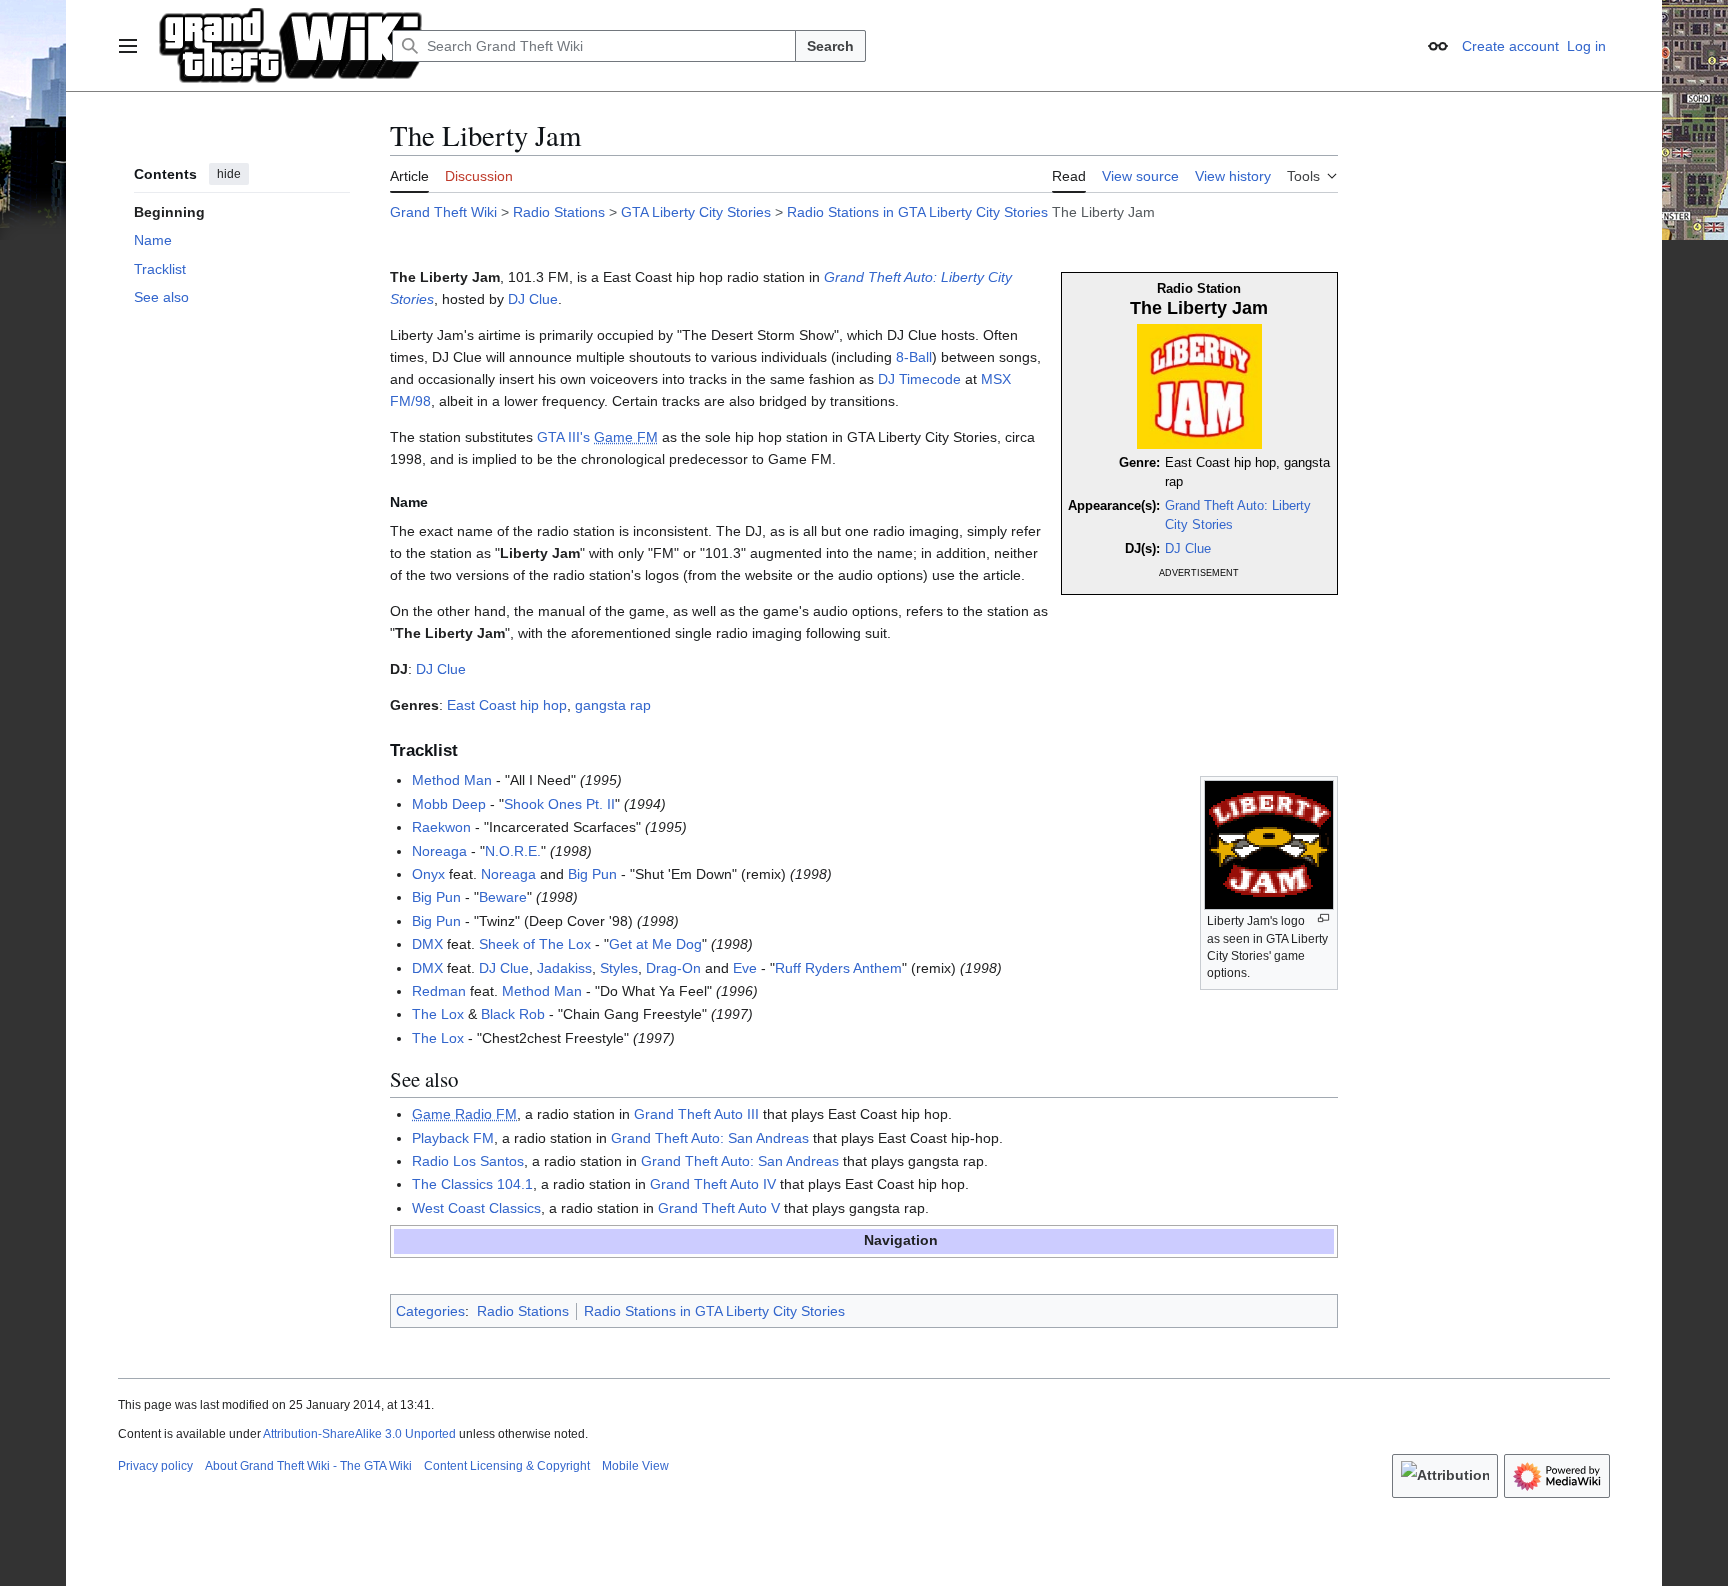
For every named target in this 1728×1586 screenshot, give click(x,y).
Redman (439, 991)
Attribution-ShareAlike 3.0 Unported (359, 1434)
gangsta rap (613, 705)
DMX (427, 944)
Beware (503, 897)
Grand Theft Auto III (696, 1114)
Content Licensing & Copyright (507, 1466)
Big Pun (592, 874)
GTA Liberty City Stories (696, 212)
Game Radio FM (464, 1114)
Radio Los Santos (468, 1161)
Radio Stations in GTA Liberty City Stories (917, 212)
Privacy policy (155, 1466)
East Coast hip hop (507, 705)
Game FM (626, 437)
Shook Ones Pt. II (559, 804)
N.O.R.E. (513, 851)
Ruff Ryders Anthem (838, 968)
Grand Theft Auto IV (713, 1184)
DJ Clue (1188, 549)
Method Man (452, 780)
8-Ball (914, 357)
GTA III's (563, 437)
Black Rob (513, 1014)
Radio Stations (559, 212)
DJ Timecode (919, 379)
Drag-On (673, 968)
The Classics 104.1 (472, 1184)
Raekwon (441, 827)
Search (830, 46)
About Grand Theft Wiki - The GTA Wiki (308, 1466)
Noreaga (439, 851)
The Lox (438, 1014)
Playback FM (453, 1138)
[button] (128, 46)
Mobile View (635, 1466)
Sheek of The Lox (535, 944)
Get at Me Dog (655, 944)
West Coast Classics (476, 1208)
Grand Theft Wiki (443, 212)
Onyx (428, 874)
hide (229, 174)
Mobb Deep (449, 804)
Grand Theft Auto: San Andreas (710, 1138)
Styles (619, 968)
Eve (745, 968)
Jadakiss (564, 968)
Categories (430, 1311)
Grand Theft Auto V (719, 1208)
